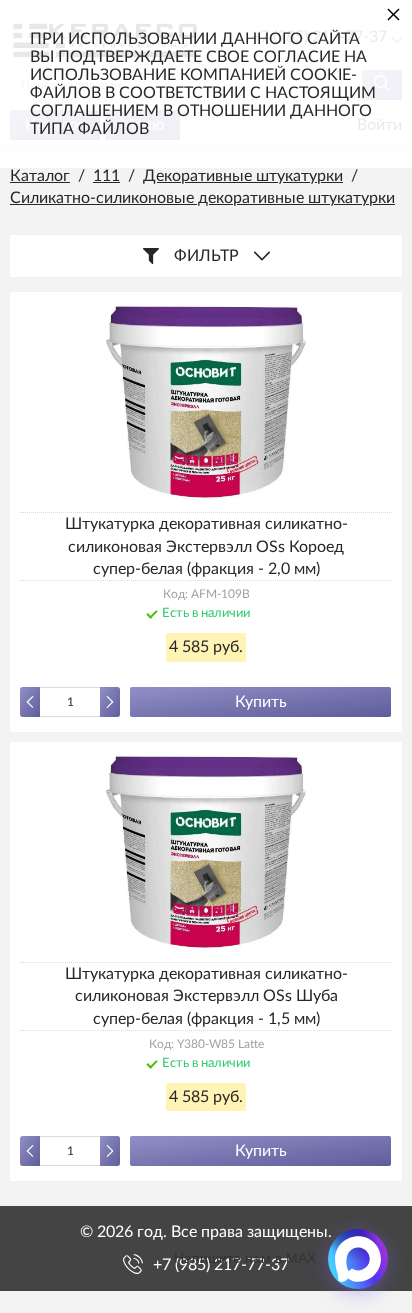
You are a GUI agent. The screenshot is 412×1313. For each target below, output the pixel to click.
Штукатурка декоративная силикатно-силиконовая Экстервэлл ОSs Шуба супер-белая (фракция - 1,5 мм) (206, 996)
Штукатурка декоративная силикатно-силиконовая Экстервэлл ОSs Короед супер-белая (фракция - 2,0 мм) (206, 546)
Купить (261, 702)
